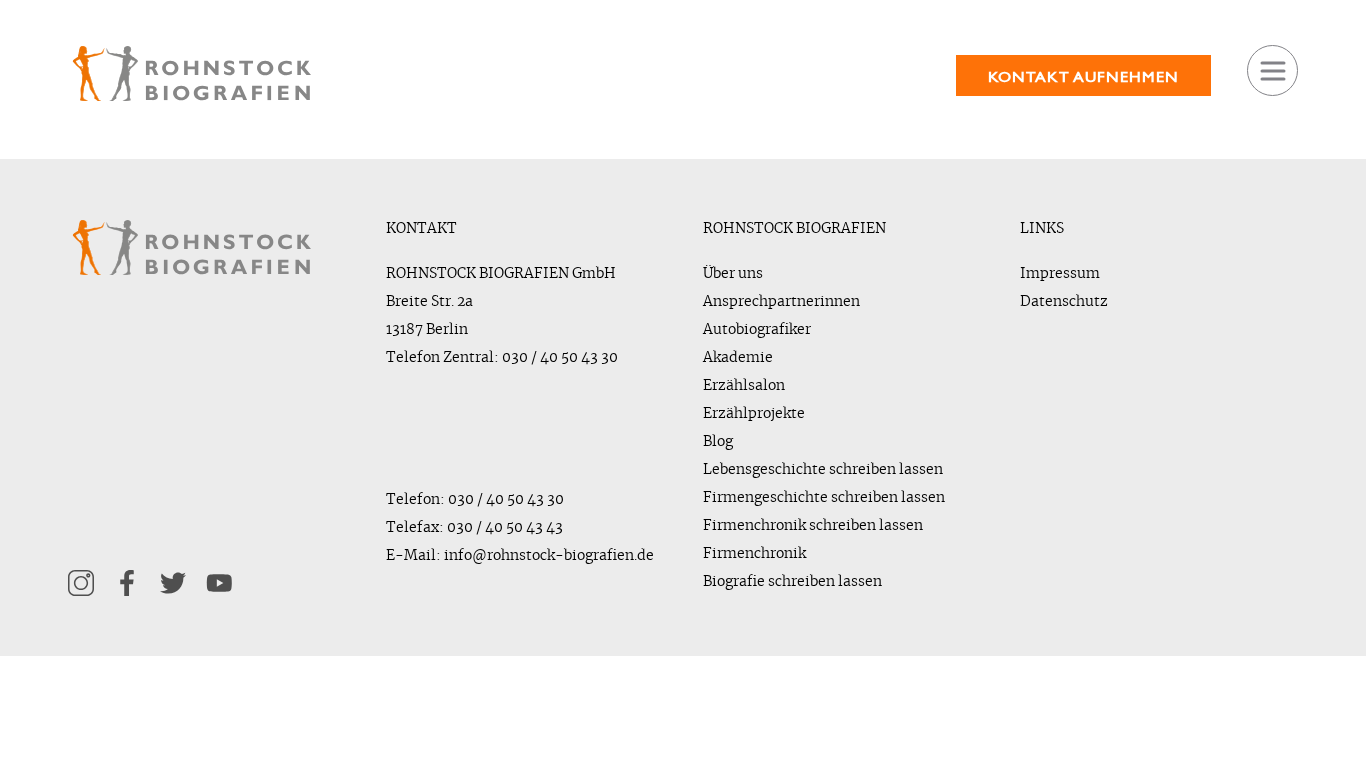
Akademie (738, 358)
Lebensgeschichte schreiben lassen (823, 470)
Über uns (733, 274)
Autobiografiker (757, 330)
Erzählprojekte (754, 414)
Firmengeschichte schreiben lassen (824, 498)
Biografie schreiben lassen (792, 582)
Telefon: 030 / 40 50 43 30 (475, 500)
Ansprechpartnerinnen (781, 302)
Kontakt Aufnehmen (1083, 76)
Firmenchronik (754, 554)
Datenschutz (1064, 302)
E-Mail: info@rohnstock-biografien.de (520, 556)
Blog (718, 442)
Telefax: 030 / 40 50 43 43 (474, 528)
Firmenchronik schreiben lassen (813, 526)
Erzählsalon (744, 386)
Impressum (1060, 274)
